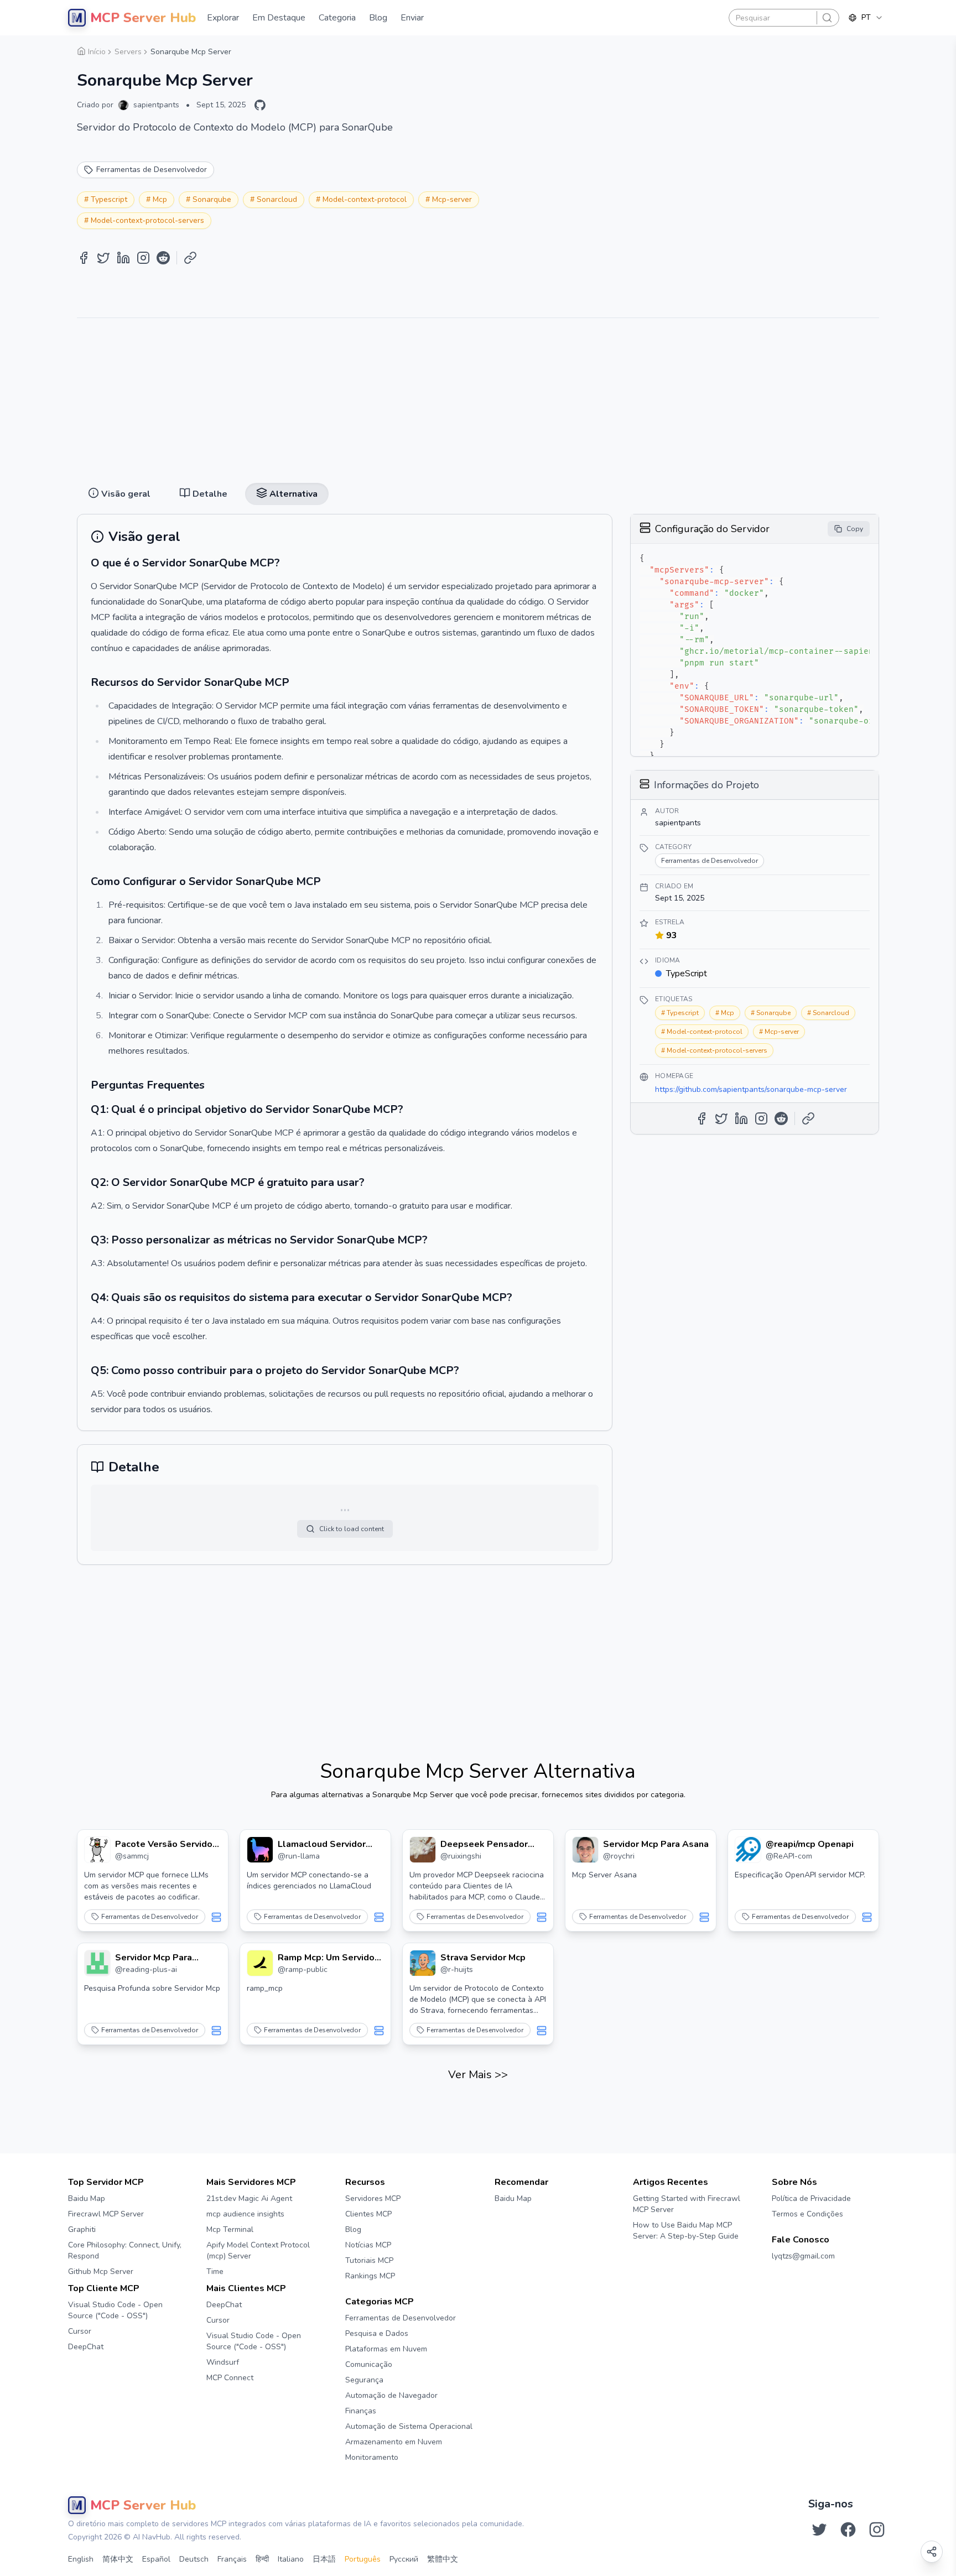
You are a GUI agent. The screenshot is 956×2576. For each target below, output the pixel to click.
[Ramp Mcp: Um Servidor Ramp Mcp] (260, 1963)
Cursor (80, 2331)
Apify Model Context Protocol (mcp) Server (258, 2250)
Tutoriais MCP (369, 2260)
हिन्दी (262, 2559)
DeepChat (86, 2347)
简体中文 (118, 2559)
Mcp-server (452, 199)
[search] (827, 18)
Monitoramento (372, 2457)
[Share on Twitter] (103, 258)
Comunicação (369, 2364)
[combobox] (866, 18)
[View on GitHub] (260, 105)
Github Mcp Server (101, 2271)
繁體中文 (443, 2559)
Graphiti (82, 2229)
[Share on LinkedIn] (123, 258)
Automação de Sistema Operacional (409, 2426)
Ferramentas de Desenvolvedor (150, 1917)
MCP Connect (230, 2378)
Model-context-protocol (365, 199)
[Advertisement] (478, 396)
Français (232, 2559)
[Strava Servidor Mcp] (423, 1963)
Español (156, 2559)
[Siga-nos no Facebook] (848, 2530)
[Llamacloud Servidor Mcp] (260, 1850)
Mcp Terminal (230, 2229)
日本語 (324, 2559)
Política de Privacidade (811, 2198)
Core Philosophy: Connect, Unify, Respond (125, 2250)
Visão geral (429, 45)
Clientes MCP (368, 2214)
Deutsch (194, 2559)
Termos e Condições (807, 2214)
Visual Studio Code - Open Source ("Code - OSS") (115, 2310)
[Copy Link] (190, 258)
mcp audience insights (245, 2214)
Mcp (160, 199)
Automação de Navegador (391, 2395)
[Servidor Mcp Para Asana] (585, 1850)
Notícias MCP (368, 2245)
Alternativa (528, 45)
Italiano (291, 2559)
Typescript (109, 199)
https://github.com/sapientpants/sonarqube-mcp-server (751, 1089)
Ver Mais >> (478, 2075)
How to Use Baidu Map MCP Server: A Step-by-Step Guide (686, 2231)
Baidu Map (87, 2198)
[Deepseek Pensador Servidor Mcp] (423, 1850)
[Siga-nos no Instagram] (877, 2530)
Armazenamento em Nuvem (394, 2442)
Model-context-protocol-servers (147, 220)
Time (215, 2271)
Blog (353, 2229)
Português (363, 2559)
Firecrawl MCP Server (106, 2214)
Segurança (364, 2380)
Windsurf (223, 2362)
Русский (404, 2559)
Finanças (361, 2411)
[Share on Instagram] (143, 258)
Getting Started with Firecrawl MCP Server (687, 2204)
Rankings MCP (370, 2276)
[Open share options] (932, 2552)
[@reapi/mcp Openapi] (748, 1850)
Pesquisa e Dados (377, 2333)
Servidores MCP (373, 2198)
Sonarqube (212, 199)
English (81, 2559)
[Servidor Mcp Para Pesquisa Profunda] (97, 1963)
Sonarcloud (277, 199)
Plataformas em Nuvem (386, 2349)
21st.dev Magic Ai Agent (249, 2198)
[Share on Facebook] (84, 258)
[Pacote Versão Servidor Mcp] (97, 1850)
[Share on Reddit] (163, 258)
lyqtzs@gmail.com (803, 2256)
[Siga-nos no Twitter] (819, 2530)
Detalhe (479, 45)
